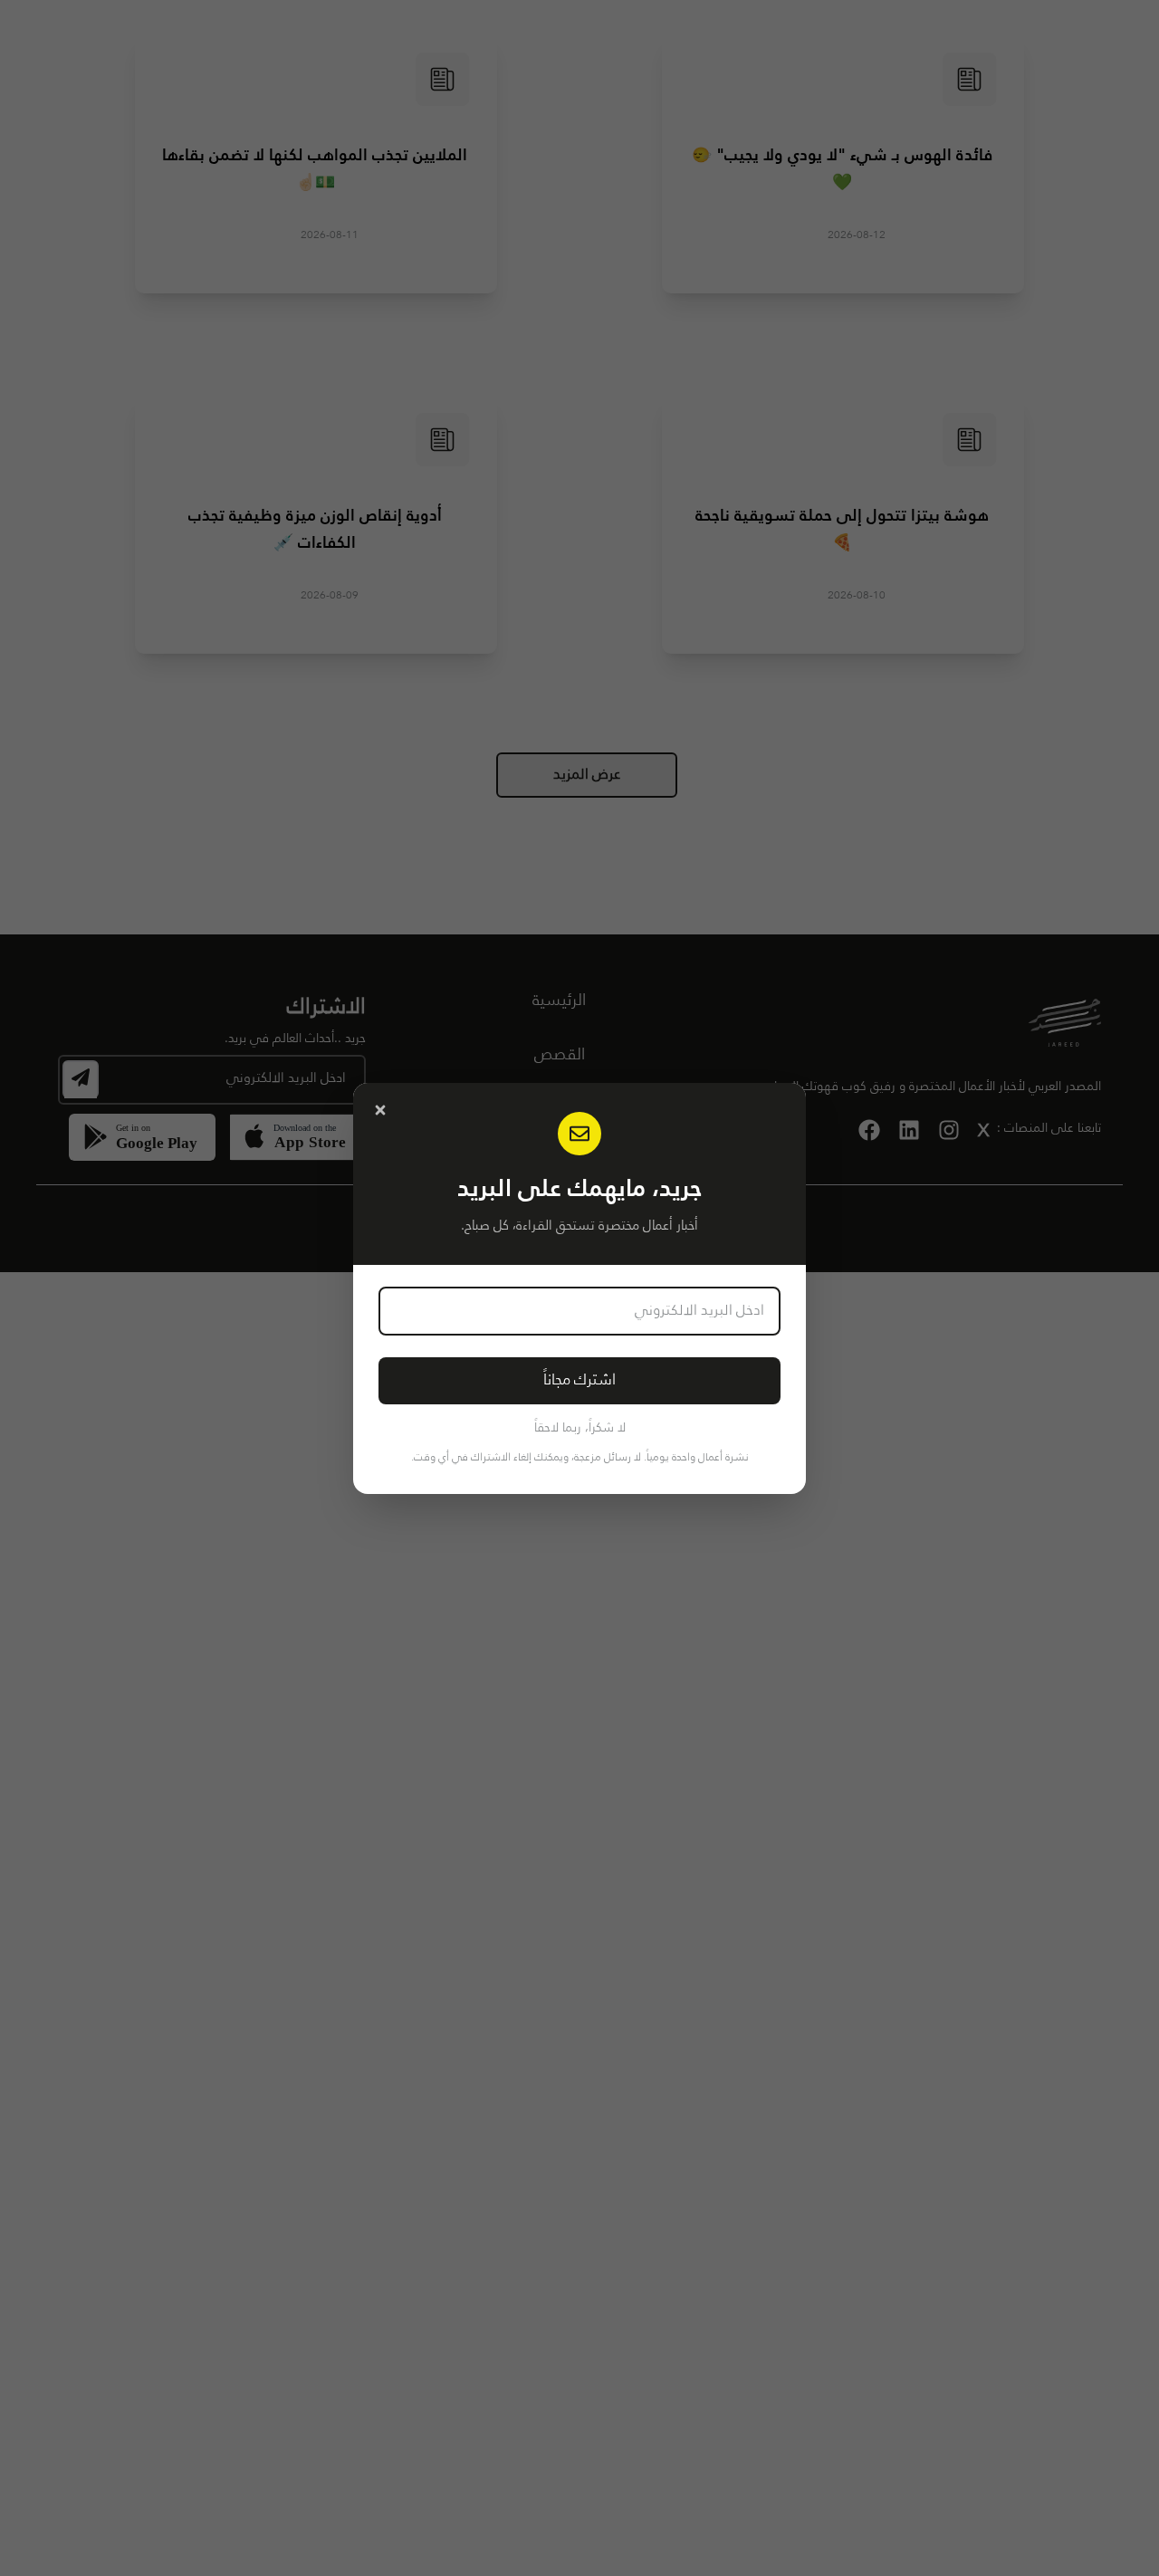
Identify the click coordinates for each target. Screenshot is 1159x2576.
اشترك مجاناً (579, 1380)
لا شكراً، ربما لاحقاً (580, 1428)
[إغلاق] (380, 1110)
